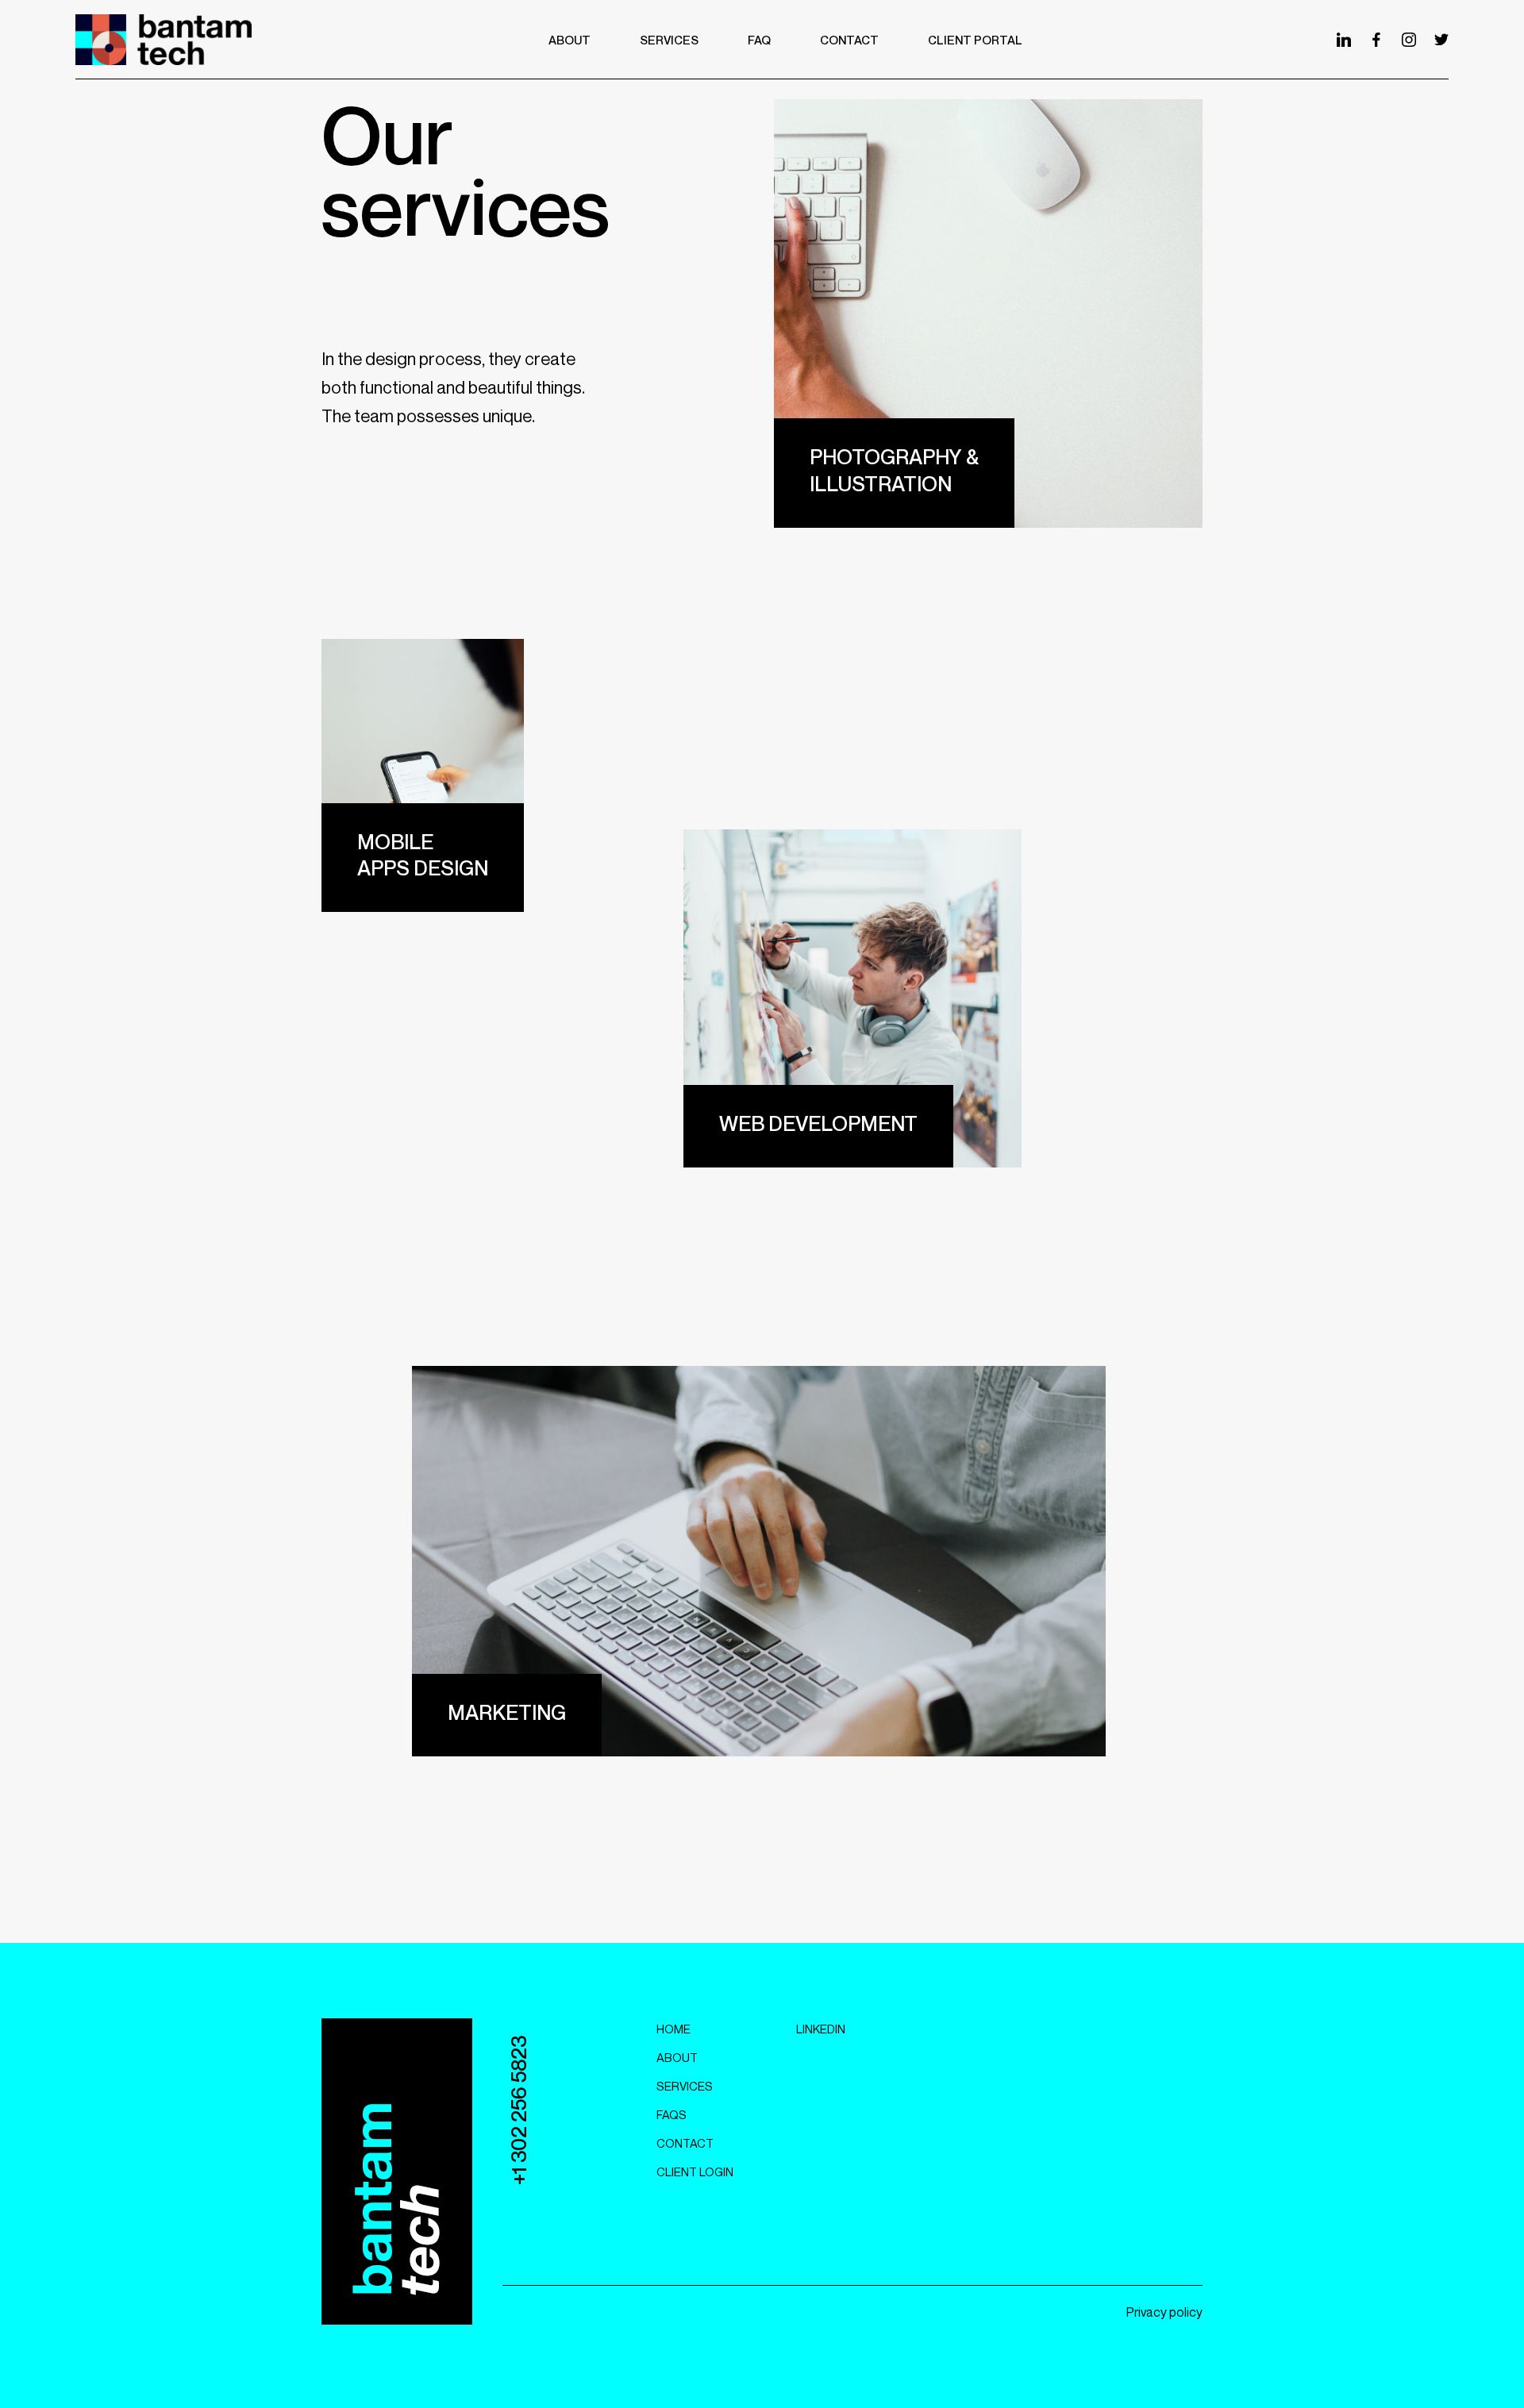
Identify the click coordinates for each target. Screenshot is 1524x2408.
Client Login (695, 2171)
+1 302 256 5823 (519, 2110)
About (677, 2057)
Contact (685, 2143)
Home (673, 2029)
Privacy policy (1164, 2312)
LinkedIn (821, 2029)
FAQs (672, 2114)
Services (685, 2086)
